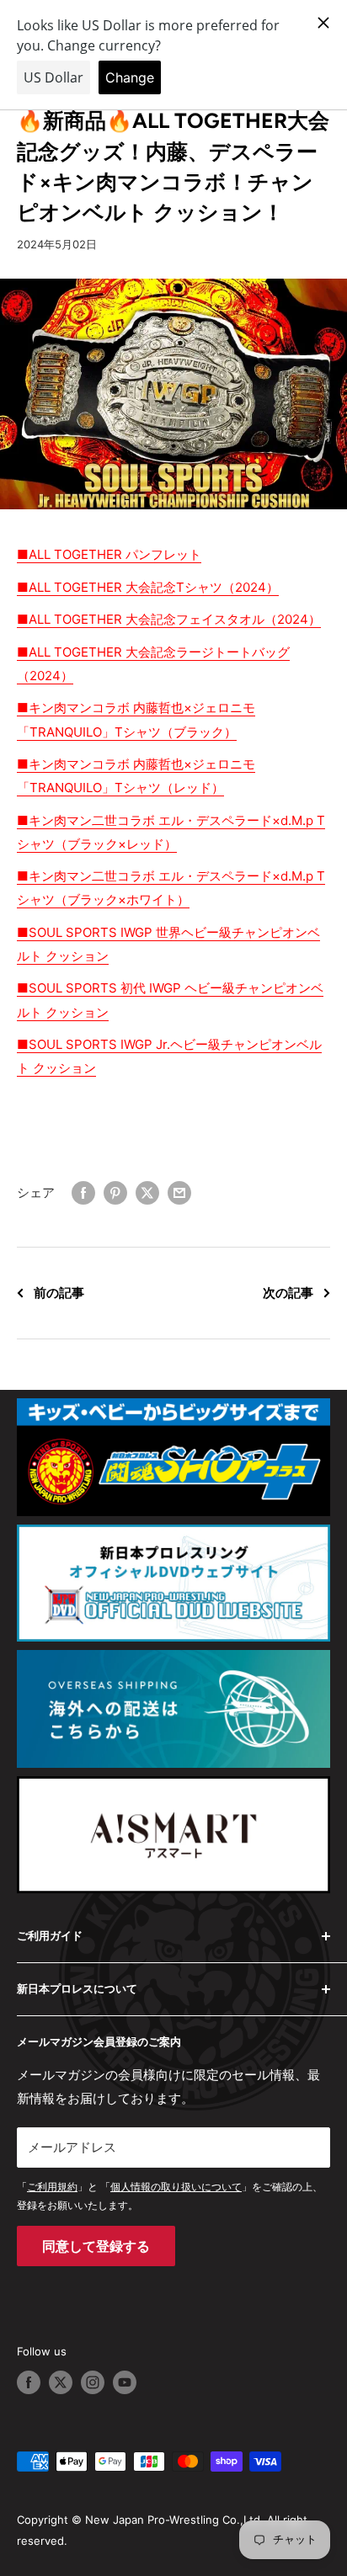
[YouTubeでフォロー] (125, 2382)
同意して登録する (96, 2246)
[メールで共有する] (179, 1192)
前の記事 (59, 1293)
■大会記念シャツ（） (148, 587)
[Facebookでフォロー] (29, 2382)
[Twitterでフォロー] (61, 2382)
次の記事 (288, 1293)
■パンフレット (109, 554)
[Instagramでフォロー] (93, 2382)
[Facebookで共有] (83, 1192)
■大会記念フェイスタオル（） (169, 619)
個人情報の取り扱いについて (176, 2187)
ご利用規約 (52, 2187)
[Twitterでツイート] (147, 1192)
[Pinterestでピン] (115, 1192)
